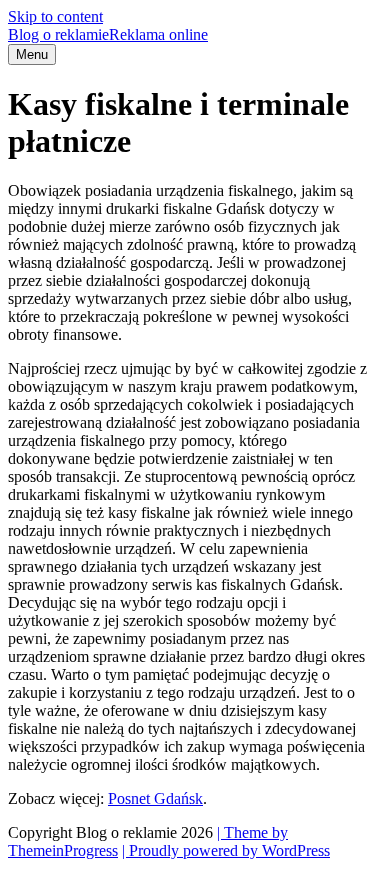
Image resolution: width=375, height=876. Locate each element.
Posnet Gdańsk (155, 798)
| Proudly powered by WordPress (226, 850)
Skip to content (55, 16)
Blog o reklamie (108, 34)
